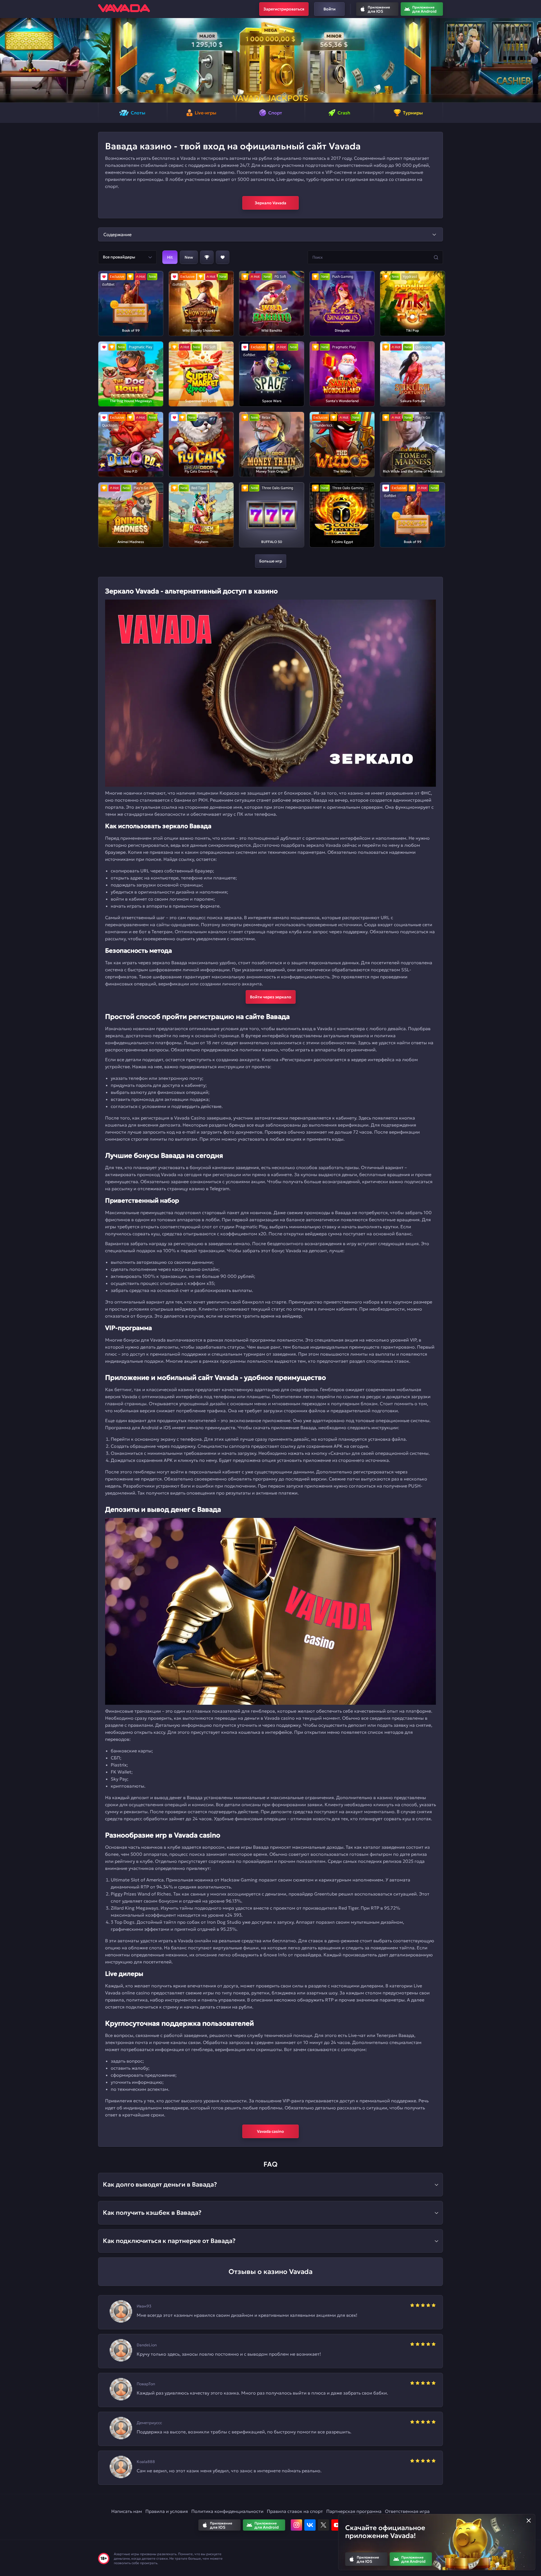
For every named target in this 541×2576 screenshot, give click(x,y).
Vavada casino (270, 2131)
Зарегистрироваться (284, 9)
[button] (7, 60)
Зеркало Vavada (270, 203)
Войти (330, 9)
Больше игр (271, 561)
